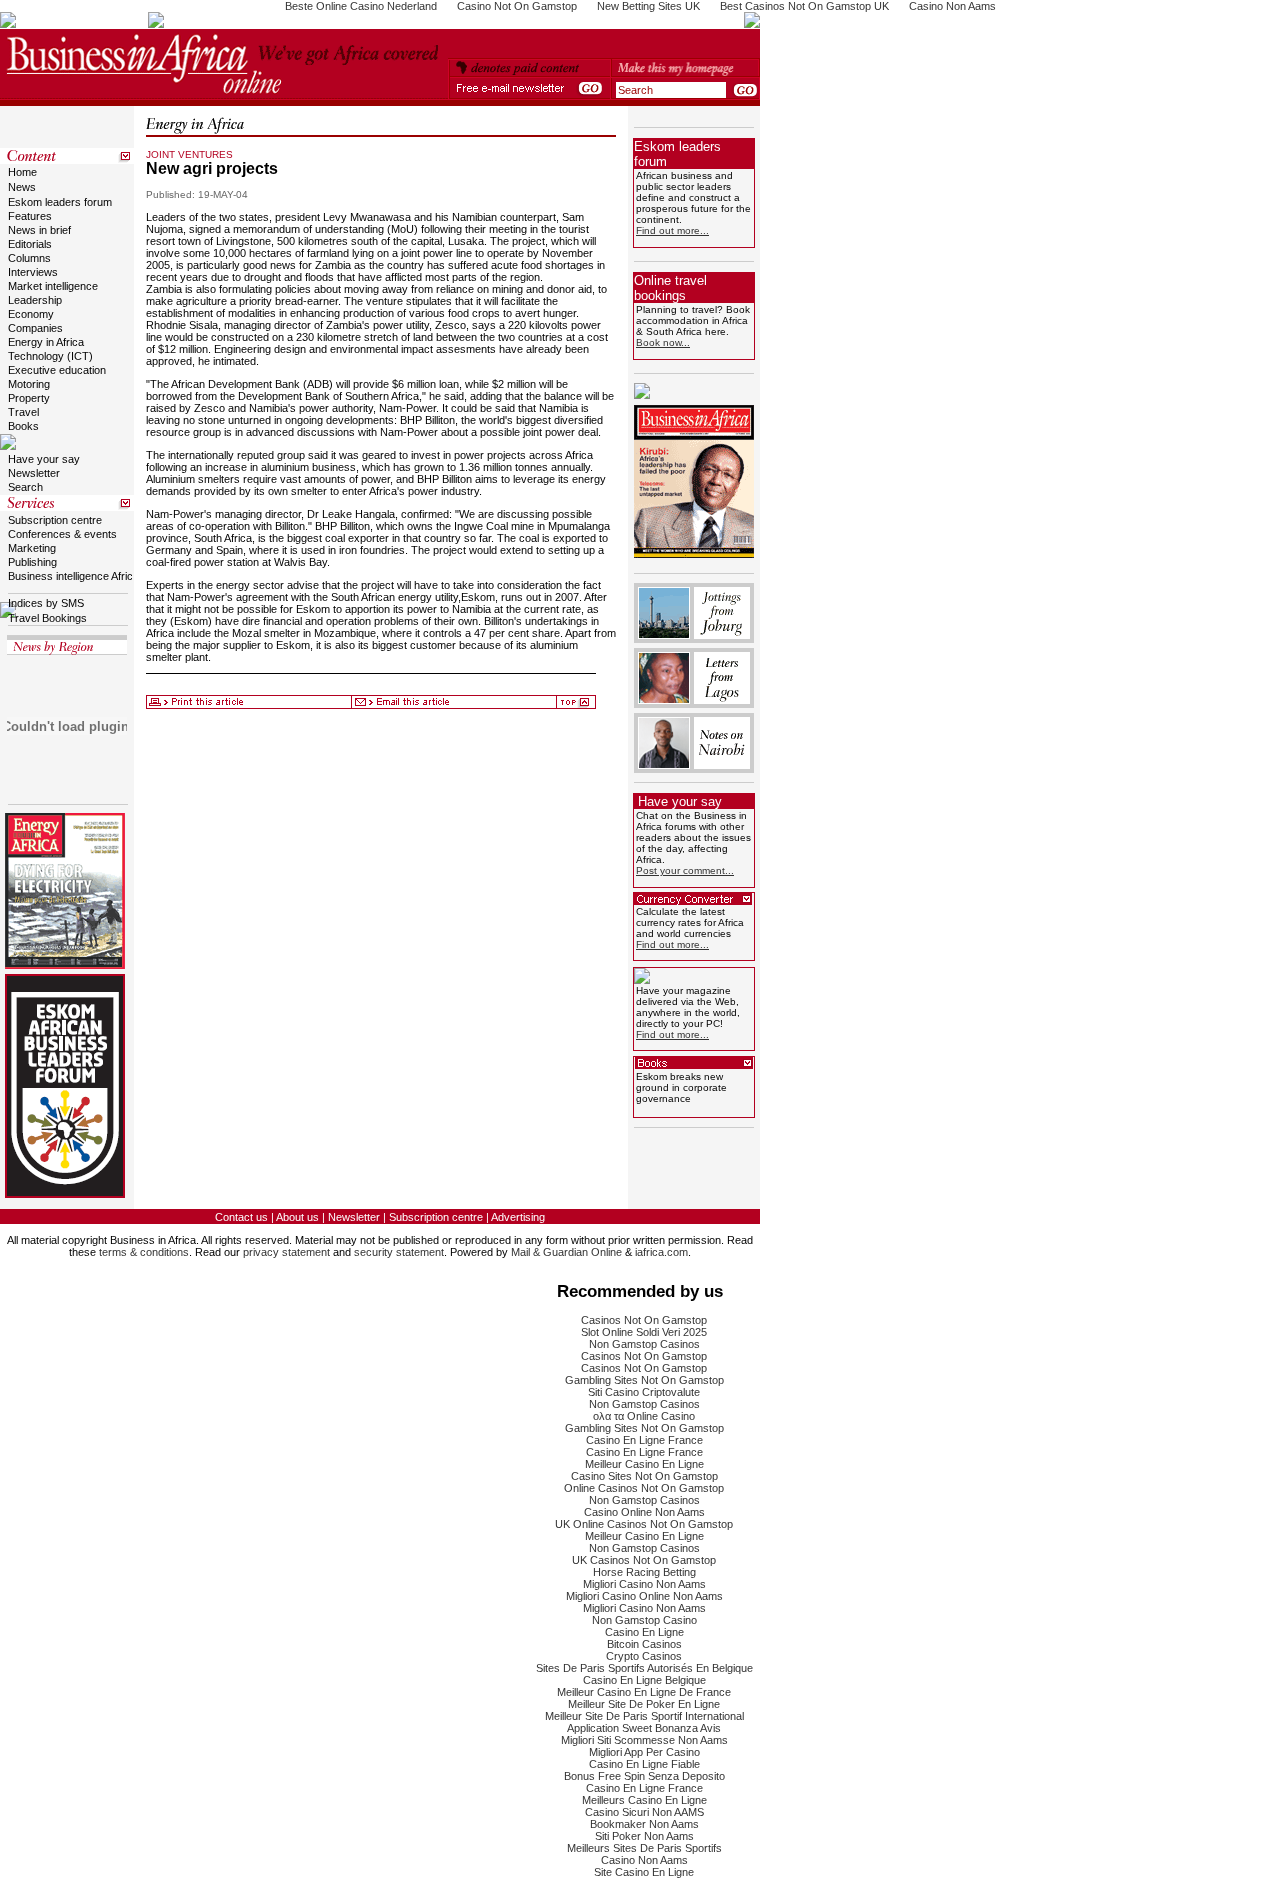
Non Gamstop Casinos (644, 1344)
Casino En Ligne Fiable (644, 1764)
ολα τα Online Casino (644, 1416)
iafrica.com (661, 1252)
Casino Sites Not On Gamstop (644, 1476)
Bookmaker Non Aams (644, 1824)
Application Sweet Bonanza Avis (644, 1728)
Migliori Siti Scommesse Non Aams (644, 1740)
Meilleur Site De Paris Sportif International (644, 1716)
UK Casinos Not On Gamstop (644, 1560)
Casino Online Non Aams (644, 1512)
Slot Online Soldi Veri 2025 (644, 1332)
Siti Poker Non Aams (644, 1836)
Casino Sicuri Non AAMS (644, 1812)
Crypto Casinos (644, 1656)
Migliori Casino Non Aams (644, 1584)
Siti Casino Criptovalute (644, 1392)
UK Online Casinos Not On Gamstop (644, 1524)
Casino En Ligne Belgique (644, 1680)
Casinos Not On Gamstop (644, 1320)
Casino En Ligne (644, 1632)
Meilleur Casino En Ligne (644, 1464)
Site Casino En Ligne (644, 1872)
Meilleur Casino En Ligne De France (644, 1692)
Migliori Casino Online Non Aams (644, 1596)
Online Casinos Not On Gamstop (644, 1488)
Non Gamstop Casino (644, 1620)
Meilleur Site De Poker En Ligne (644, 1704)
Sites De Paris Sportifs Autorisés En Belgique (644, 1668)
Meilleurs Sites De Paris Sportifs (644, 1848)
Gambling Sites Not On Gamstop (644, 1380)
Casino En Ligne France (644, 1440)
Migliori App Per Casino (644, 1752)
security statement (399, 1252)
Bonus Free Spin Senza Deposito (644, 1776)
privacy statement (286, 1252)
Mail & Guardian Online (566, 1252)
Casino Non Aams (644, 1860)
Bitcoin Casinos (644, 1644)
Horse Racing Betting (644, 1572)
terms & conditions (144, 1252)
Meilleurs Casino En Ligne (644, 1800)
